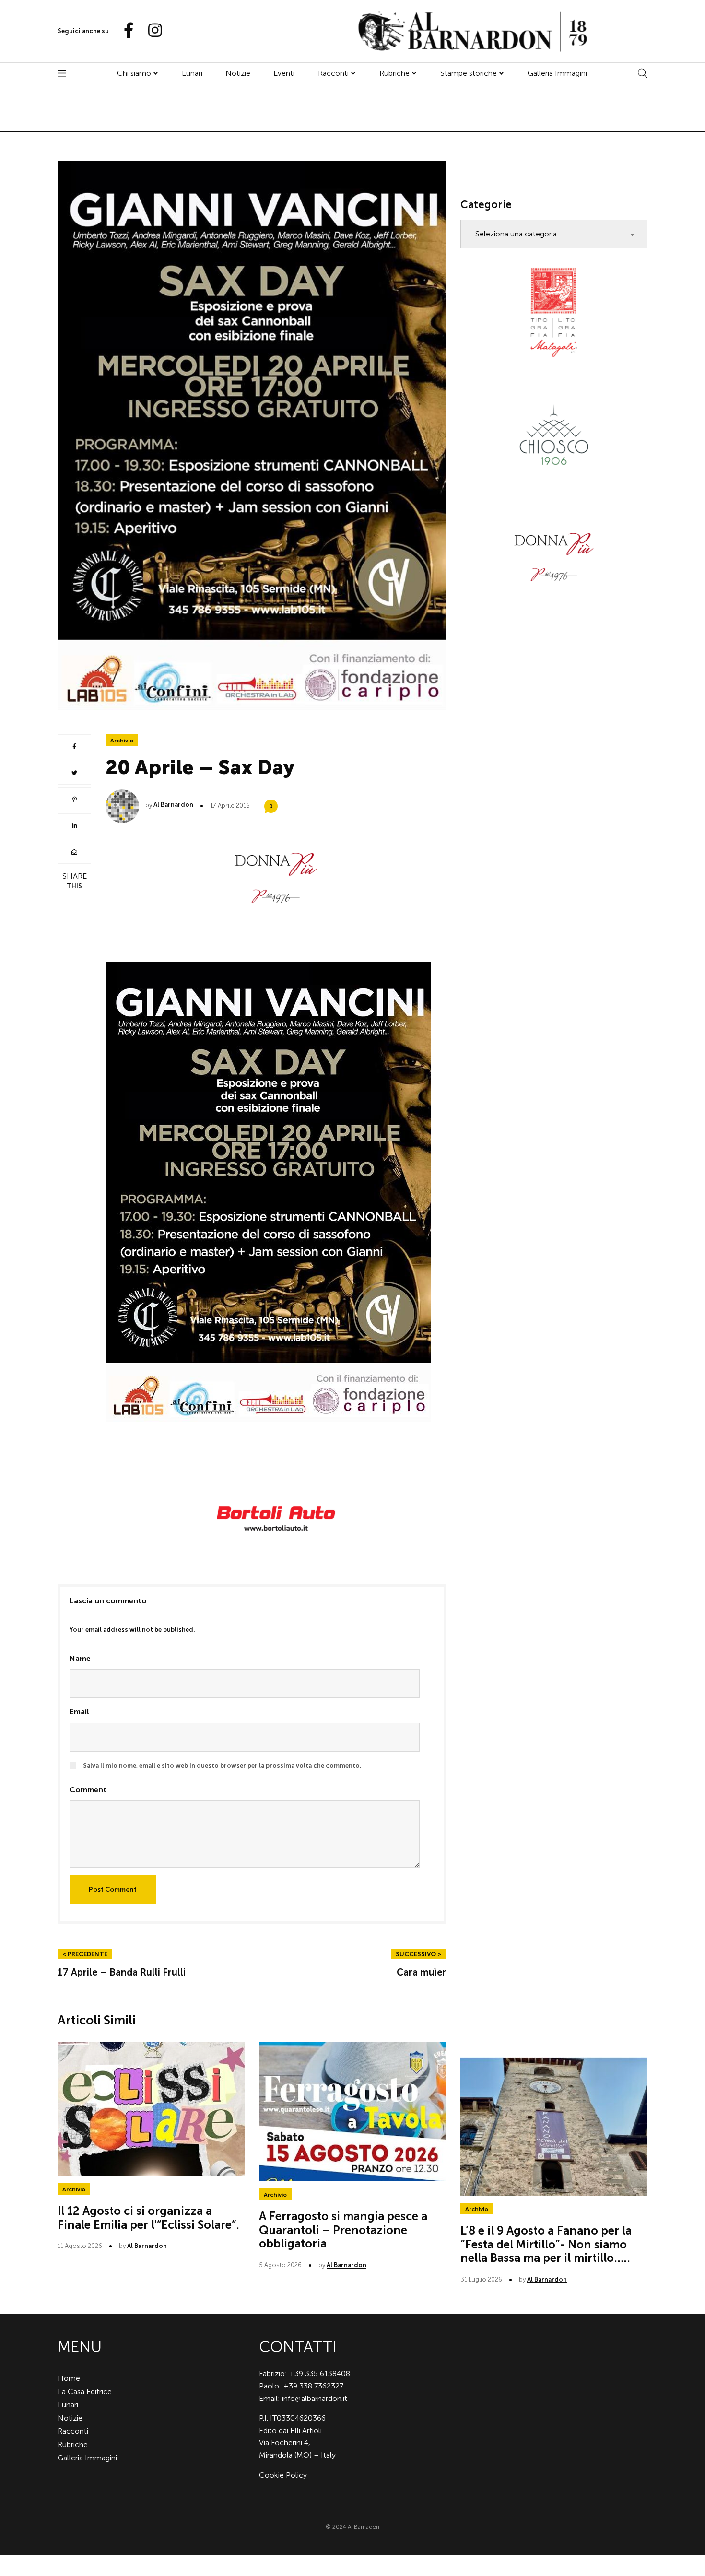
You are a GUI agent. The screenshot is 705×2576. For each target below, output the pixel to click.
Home (69, 2378)
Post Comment (113, 1889)
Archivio (122, 741)
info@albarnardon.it (315, 2398)
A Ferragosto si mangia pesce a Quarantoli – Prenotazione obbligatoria (343, 2230)
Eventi (284, 73)
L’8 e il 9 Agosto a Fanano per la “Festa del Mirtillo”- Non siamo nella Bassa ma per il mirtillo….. (546, 2244)
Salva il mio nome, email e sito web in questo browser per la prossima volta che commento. (222, 1766)
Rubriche (394, 73)
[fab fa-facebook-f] (125, 31)
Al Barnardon (173, 805)
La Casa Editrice (85, 2392)
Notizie (238, 73)
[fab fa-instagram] (151, 31)
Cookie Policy (283, 2475)
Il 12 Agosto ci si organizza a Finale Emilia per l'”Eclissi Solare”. (148, 2218)
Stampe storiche (469, 73)
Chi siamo (134, 73)
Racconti (333, 73)
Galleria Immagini (557, 73)
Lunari (192, 73)
